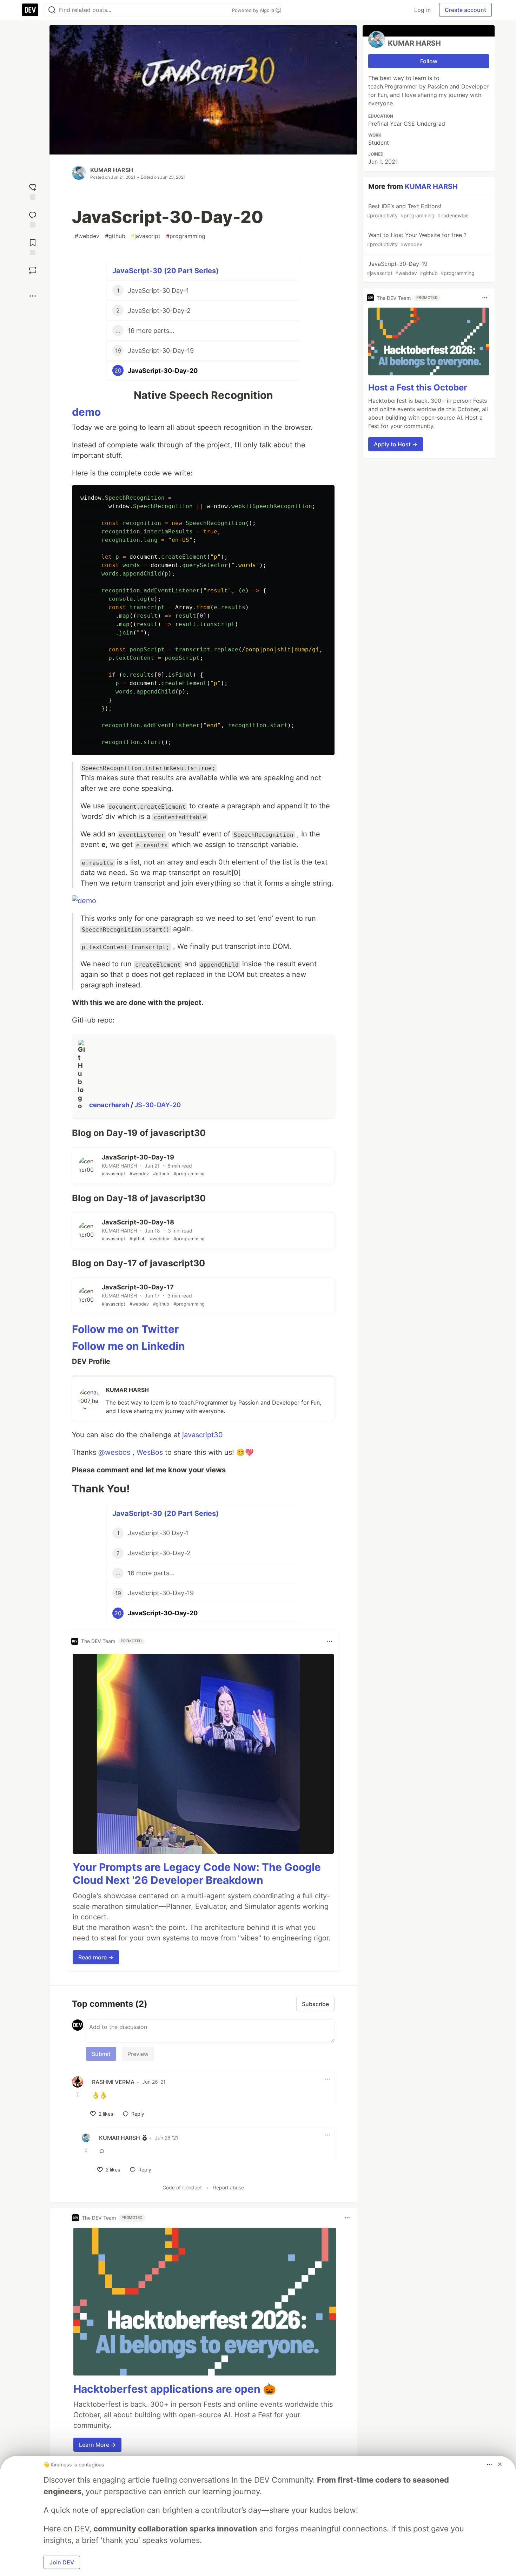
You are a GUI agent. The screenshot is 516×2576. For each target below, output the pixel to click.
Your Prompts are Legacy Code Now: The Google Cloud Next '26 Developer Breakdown (197, 1874)
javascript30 (203, 1435)
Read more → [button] (96, 1957)
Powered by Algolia (254, 10)
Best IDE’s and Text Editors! (418, 211)
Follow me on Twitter (125, 1329)
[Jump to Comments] (33, 219)
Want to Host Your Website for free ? (417, 239)
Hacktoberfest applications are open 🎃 (175, 2389)
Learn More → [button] (97, 2445)
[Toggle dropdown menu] (330, 1641)
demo (86, 412)
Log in (422, 10)
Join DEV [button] (62, 2562)
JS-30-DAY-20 (158, 1105)
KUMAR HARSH (112, 170)
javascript (146, 236)
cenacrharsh (110, 1105)
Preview (138, 2054)
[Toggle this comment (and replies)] (78, 2095)
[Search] (52, 10)
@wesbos (114, 1452)
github (115, 236)
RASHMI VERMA (113, 2082)
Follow (429, 61)
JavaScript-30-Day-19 (421, 268)
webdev (87, 236)
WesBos (150, 1452)
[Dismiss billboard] (500, 2464)
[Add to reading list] (33, 246)
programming (186, 236)
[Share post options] (33, 296)
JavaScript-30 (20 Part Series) (166, 271)
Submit (101, 2054)
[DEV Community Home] (30, 10)
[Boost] (33, 270)
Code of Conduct (182, 2187)
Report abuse (229, 2187)
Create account (465, 10)
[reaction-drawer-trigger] (33, 191)
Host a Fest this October (418, 387)
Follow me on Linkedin (128, 1346)
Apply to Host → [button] (396, 444)
